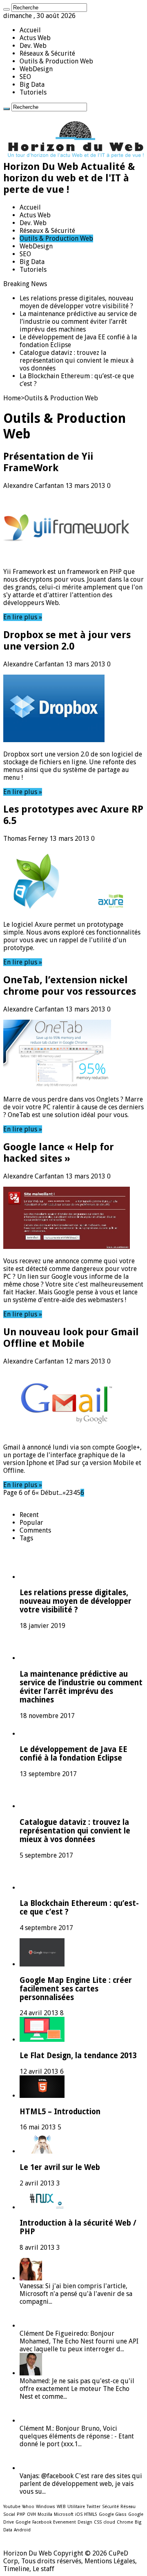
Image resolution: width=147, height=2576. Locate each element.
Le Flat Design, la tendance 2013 (78, 2056)
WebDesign (36, 69)
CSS (98, 2522)
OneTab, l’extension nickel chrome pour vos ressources (70, 986)
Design (85, 2522)
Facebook (42, 2522)
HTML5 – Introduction (60, 2112)
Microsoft (64, 2514)
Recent (29, 1515)
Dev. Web (33, 46)
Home (12, 398)
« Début (47, 1493)
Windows (46, 2507)
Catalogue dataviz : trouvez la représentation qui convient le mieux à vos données (77, 360)
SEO (25, 77)
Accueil (30, 30)
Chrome (125, 2522)
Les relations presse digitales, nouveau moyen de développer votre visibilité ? (77, 302)
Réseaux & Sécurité (47, 53)
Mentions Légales (110, 2561)
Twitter (94, 2507)
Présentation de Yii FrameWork (48, 462)
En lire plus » (23, 617)
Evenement (65, 2522)
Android (22, 2530)
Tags (26, 1538)
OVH (31, 2514)
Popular (31, 1523)
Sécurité (110, 2507)
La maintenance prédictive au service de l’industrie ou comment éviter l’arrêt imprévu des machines (78, 322)
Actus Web (35, 38)
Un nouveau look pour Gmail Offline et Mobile (71, 1338)
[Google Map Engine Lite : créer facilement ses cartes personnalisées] (42, 1964)
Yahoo (28, 2507)
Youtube (12, 2507)
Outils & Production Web (56, 61)
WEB (61, 2507)
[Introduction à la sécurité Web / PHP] (42, 2207)
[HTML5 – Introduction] (42, 2096)
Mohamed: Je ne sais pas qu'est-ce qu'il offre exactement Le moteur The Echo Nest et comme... (77, 2389)
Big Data (32, 85)
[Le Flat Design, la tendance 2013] (42, 2040)
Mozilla (45, 2514)
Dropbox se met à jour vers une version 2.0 (67, 641)
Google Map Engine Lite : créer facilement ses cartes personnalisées (76, 1989)
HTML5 (91, 2514)
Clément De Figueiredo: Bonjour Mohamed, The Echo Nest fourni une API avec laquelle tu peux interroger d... (79, 2341)
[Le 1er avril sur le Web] (42, 2151)
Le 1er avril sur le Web (60, 2167)
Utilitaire (76, 2507)
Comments (35, 1530)
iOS (79, 2514)
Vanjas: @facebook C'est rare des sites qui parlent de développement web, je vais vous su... (81, 2484)
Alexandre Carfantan (34, 486)
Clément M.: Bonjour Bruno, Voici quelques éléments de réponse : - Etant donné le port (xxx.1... (77, 2436)
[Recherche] (7, 9)
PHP (21, 2514)
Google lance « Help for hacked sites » (59, 1153)
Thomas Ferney (26, 839)
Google (23, 2522)
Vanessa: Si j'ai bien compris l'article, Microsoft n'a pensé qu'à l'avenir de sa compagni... (76, 2294)
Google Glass (113, 2514)
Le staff (43, 2569)
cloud (109, 2522)
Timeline (16, 2569)
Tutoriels (33, 92)
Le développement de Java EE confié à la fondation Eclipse (73, 1754)
